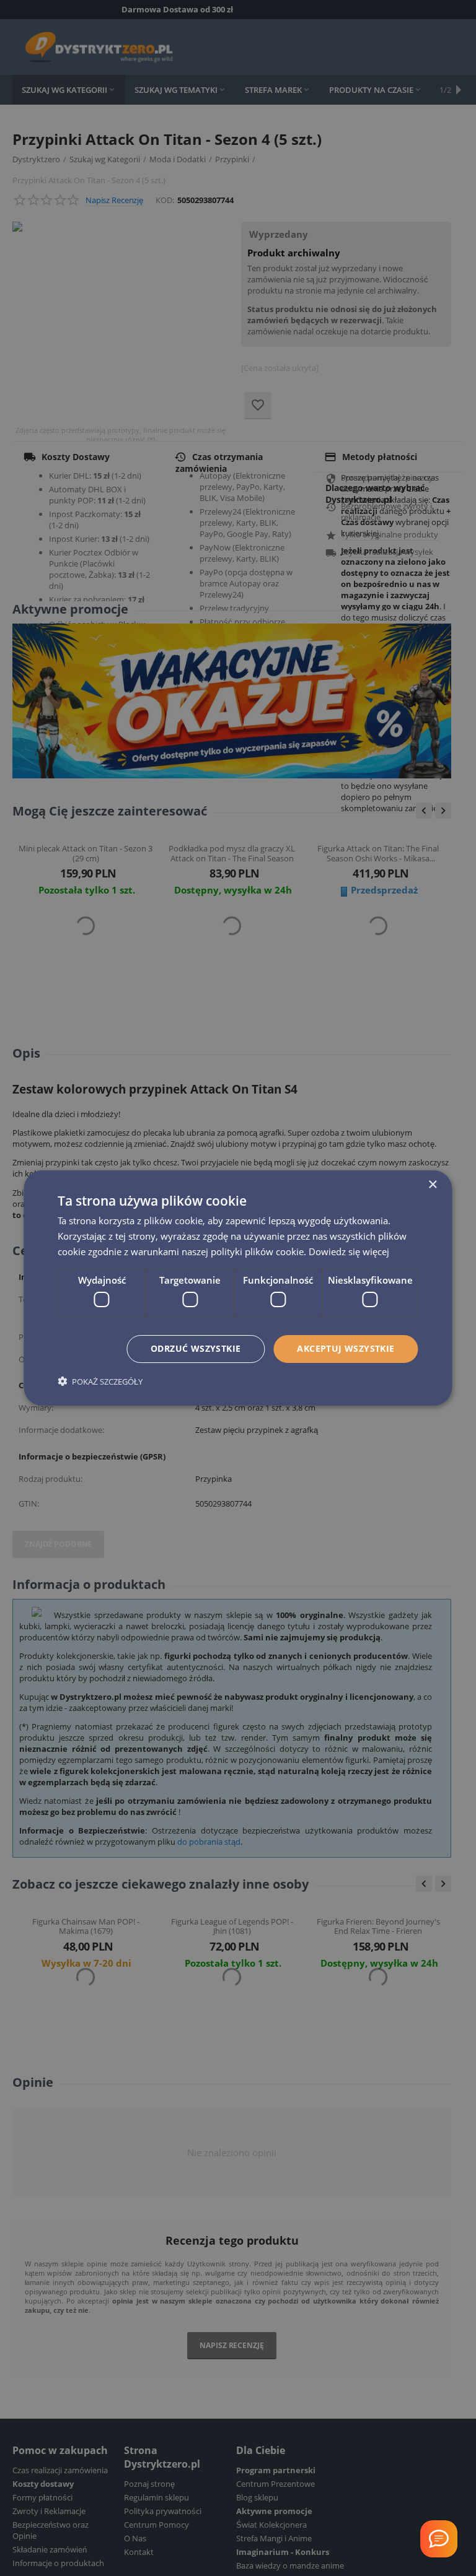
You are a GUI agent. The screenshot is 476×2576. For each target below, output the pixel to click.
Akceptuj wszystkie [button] (346, 1348)
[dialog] (238, 1288)
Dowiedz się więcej (349, 1251)
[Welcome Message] (439, 2539)
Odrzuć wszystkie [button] (196, 1348)
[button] (100, 1381)
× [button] (432, 1185)
